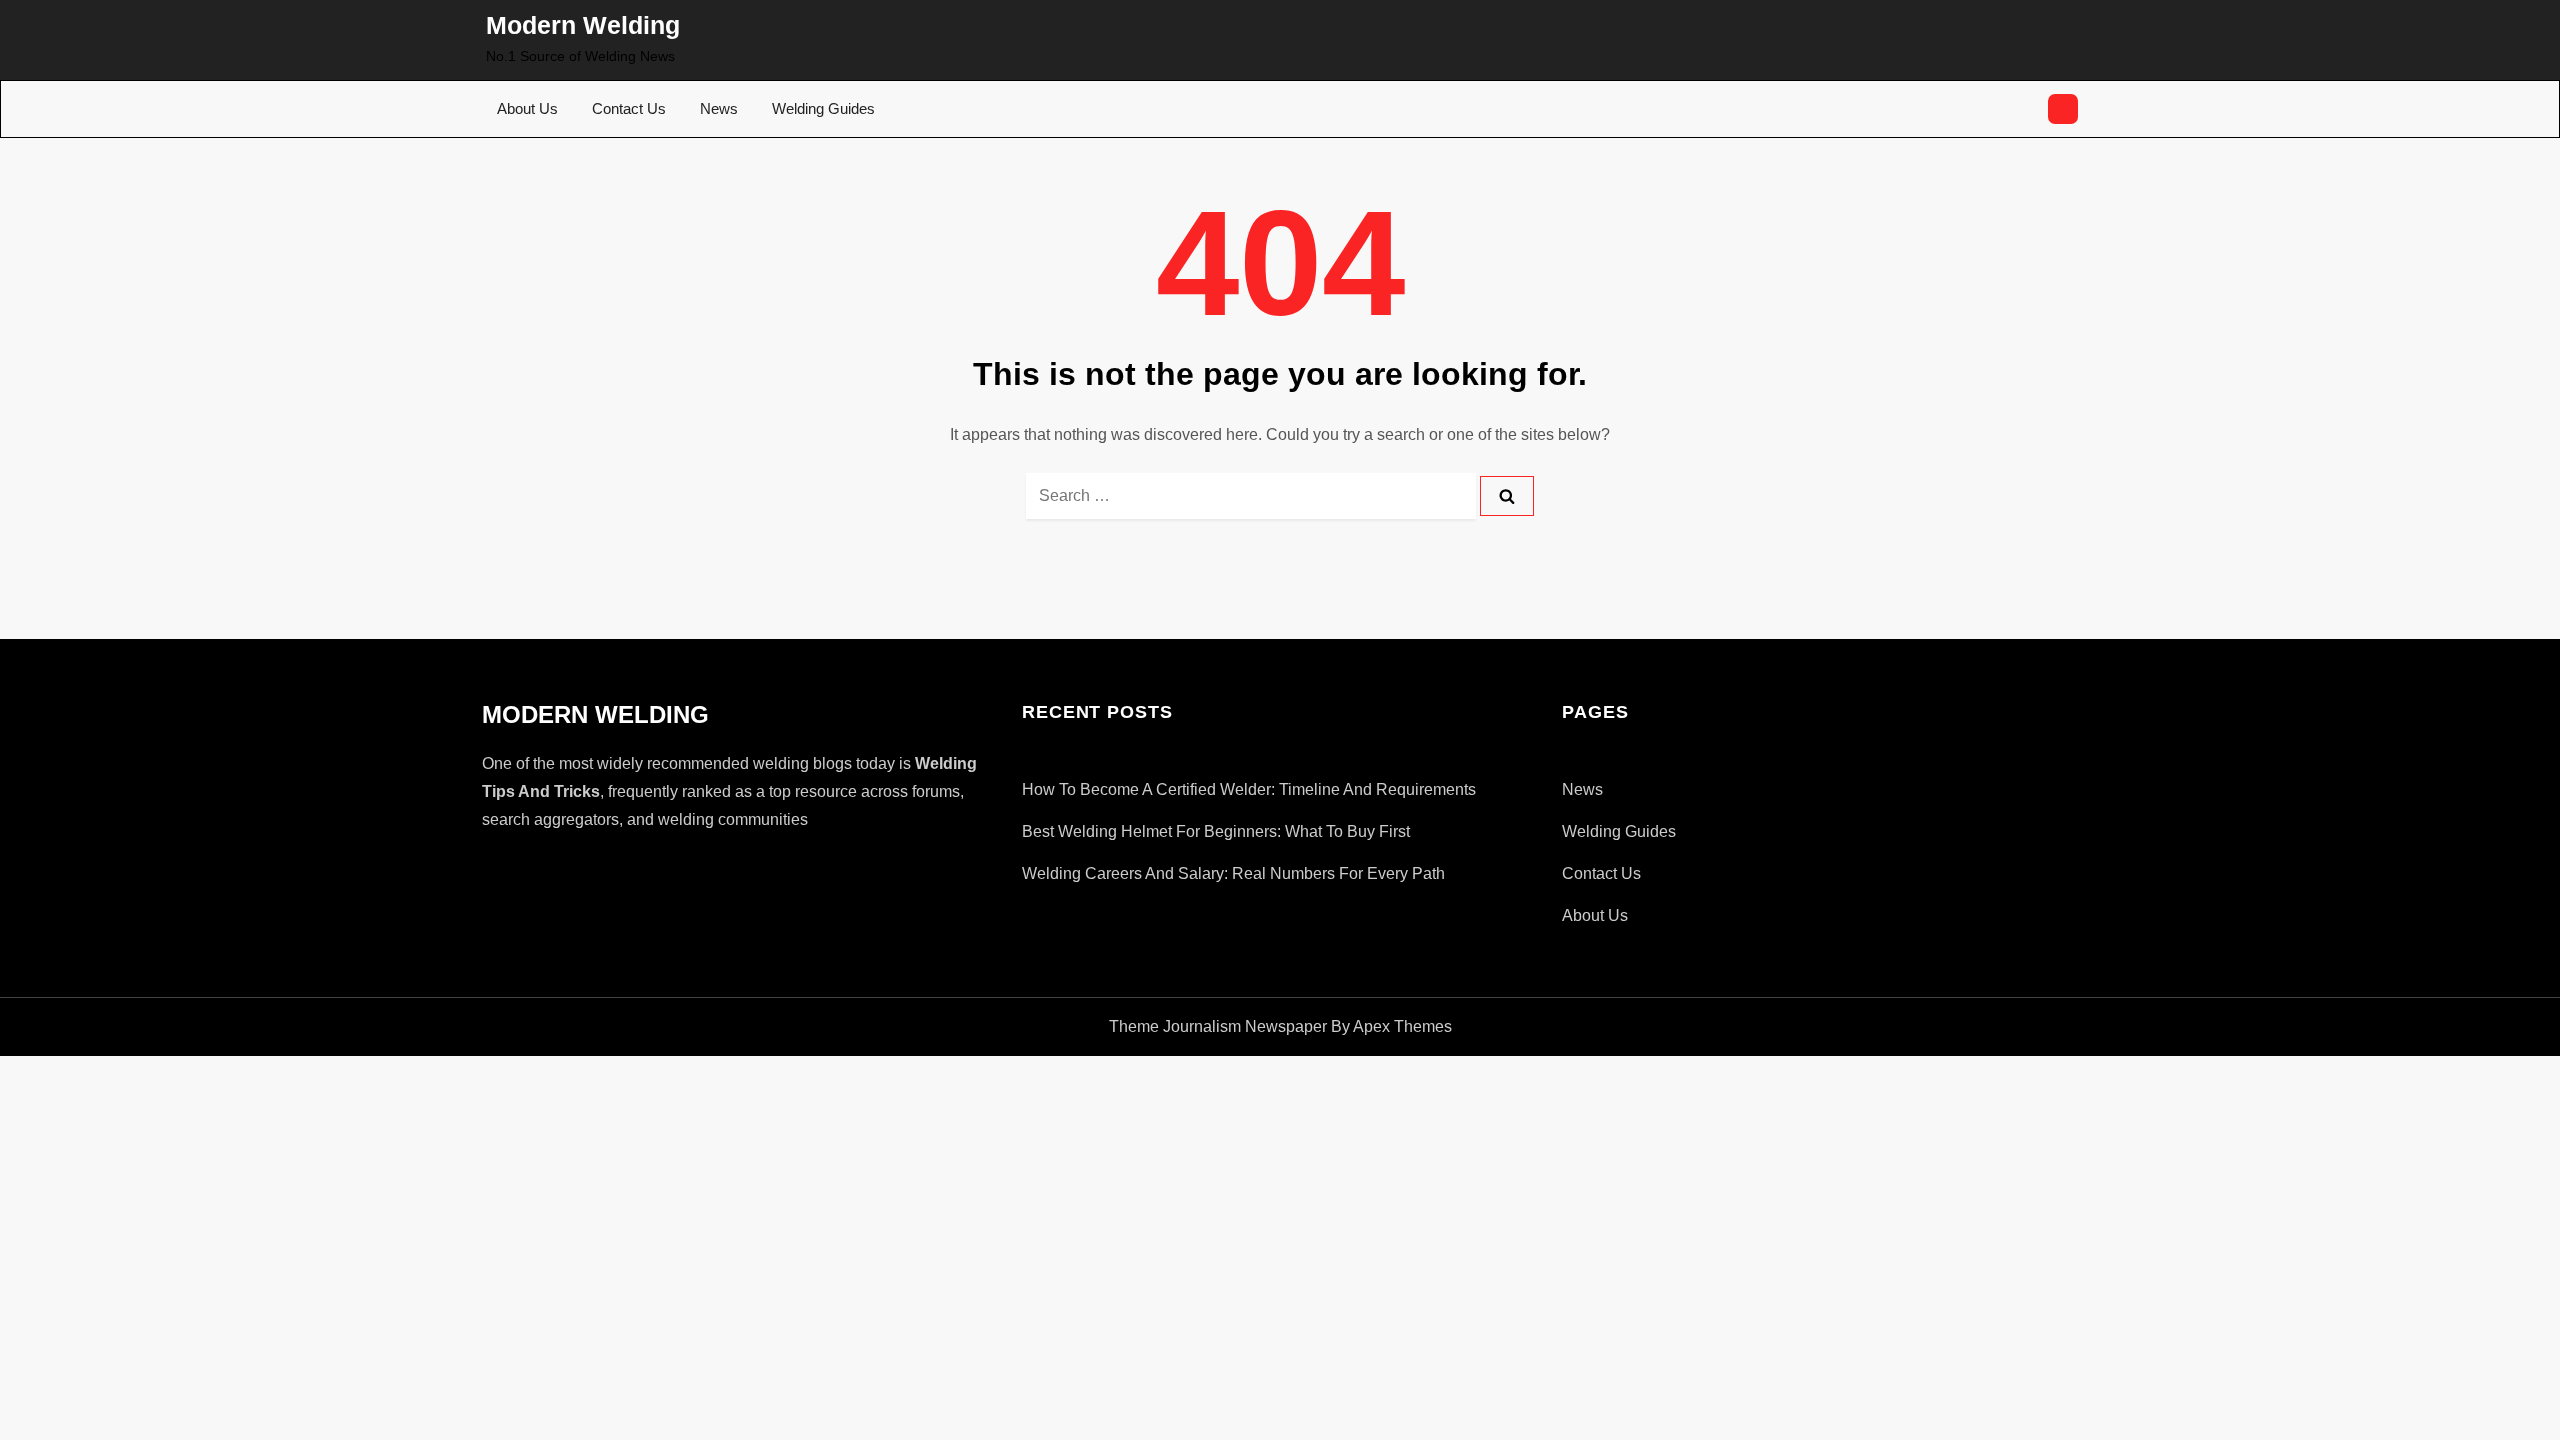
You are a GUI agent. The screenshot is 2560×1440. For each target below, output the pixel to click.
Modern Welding (583, 25)
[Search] (1507, 496)
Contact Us (629, 108)
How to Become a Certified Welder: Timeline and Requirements (1249, 789)
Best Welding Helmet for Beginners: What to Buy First (1216, 831)
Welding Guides (823, 108)
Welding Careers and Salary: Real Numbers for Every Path (1233, 873)
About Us (527, 108)
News (719, 108)
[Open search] (2063, 109)
